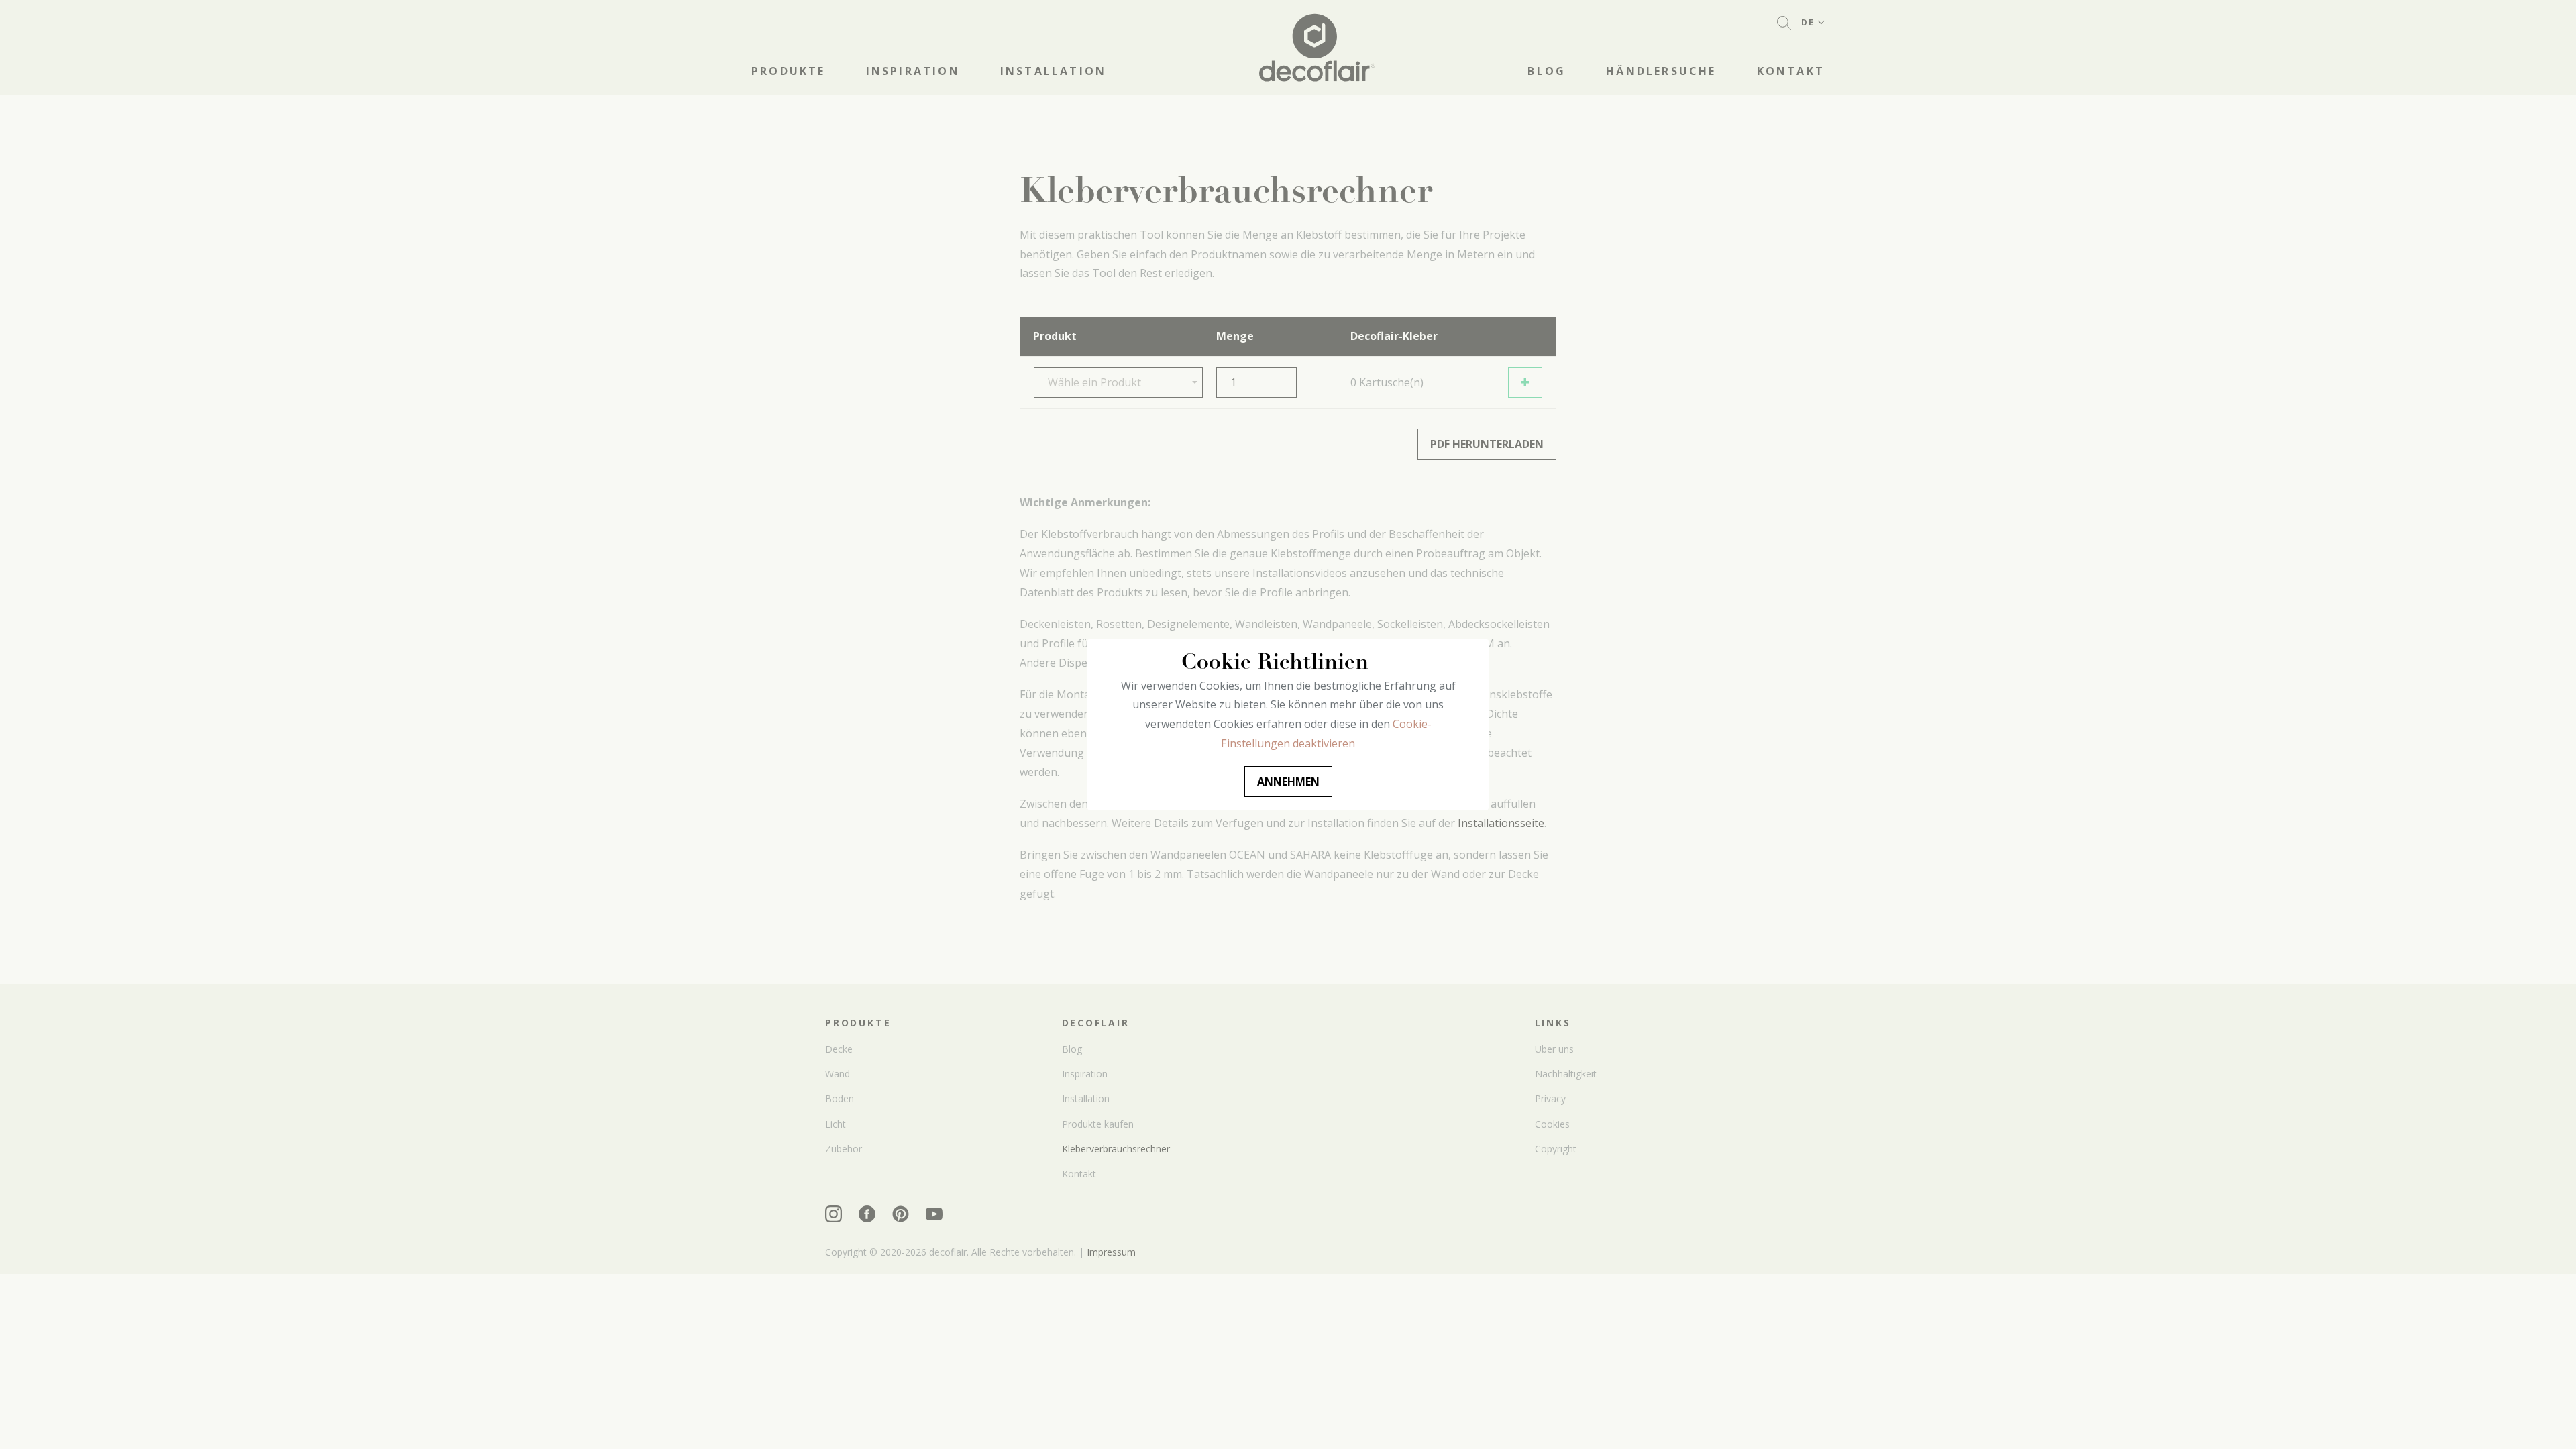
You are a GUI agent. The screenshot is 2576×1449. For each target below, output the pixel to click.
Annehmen (1288, 782)
